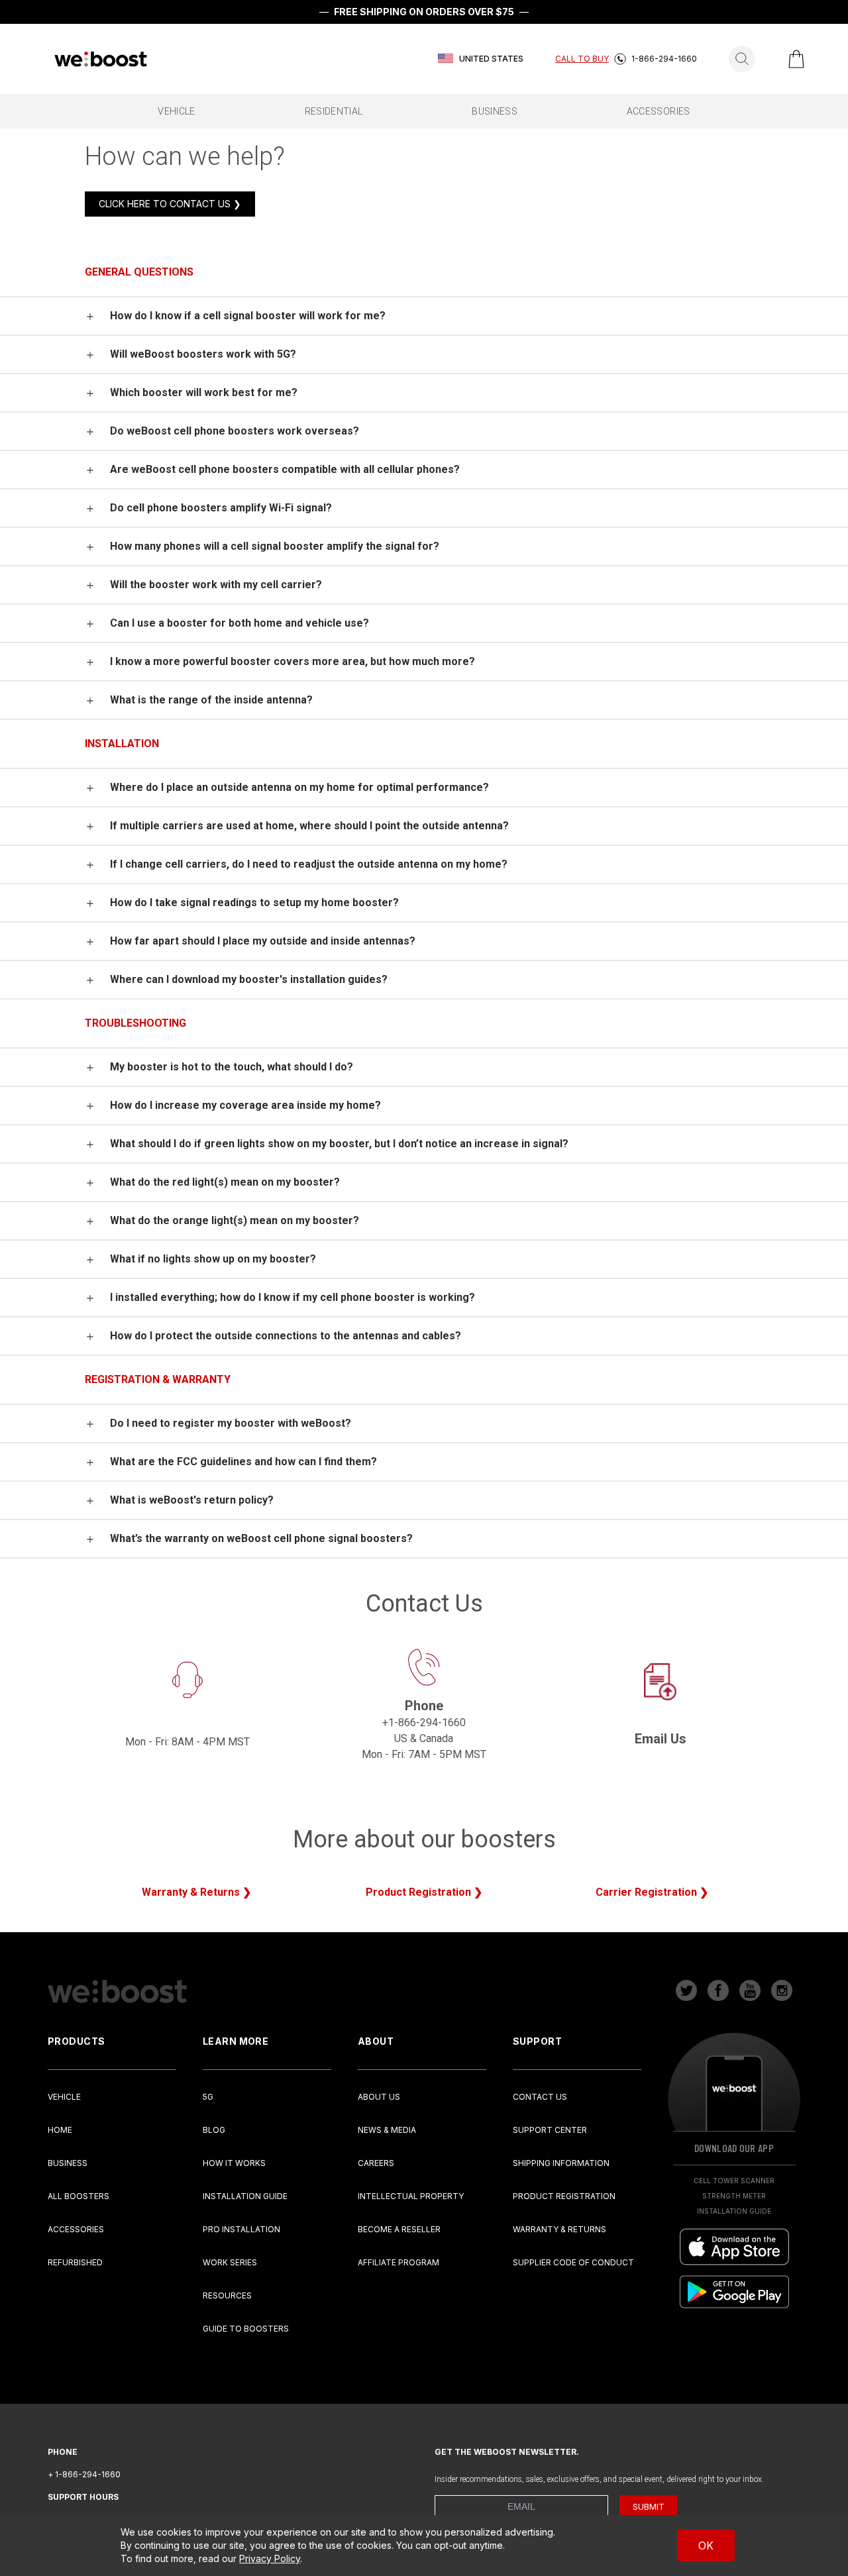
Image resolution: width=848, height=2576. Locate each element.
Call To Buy (582, 59)
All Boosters (79, 2196)
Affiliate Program (398, 2262)
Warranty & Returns (559, 2229)
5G (208, 2097)
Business (68, 2163)
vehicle (176, 111)
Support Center (550, 2130)
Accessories (76, 2229)
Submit (649, 2506)
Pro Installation (241, 2229)
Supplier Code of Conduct (573, 2262)
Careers (376, 2163)
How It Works (234, 2163)
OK (706, 2546)
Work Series (230, 2262)
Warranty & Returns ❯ (196, 1892)
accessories (659, 111)
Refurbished (75, 2262)
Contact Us (540, 2097)
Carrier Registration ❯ (652, 1892)
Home (60, 2130)
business (495, 111)
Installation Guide (245, 2196)
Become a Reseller (399, 2229)
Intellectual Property (411, 2196)
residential (334, 111)
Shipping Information (561, 2163)
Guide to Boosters (246, 2329)
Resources (227, 2295)
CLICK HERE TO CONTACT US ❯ (170, 204)
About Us (379, 2097)
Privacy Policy (270, 2558)
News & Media (387, 2130)
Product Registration (564, 2196)
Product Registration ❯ (424, 1892)
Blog (214, 2130)
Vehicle (64, 2097)
